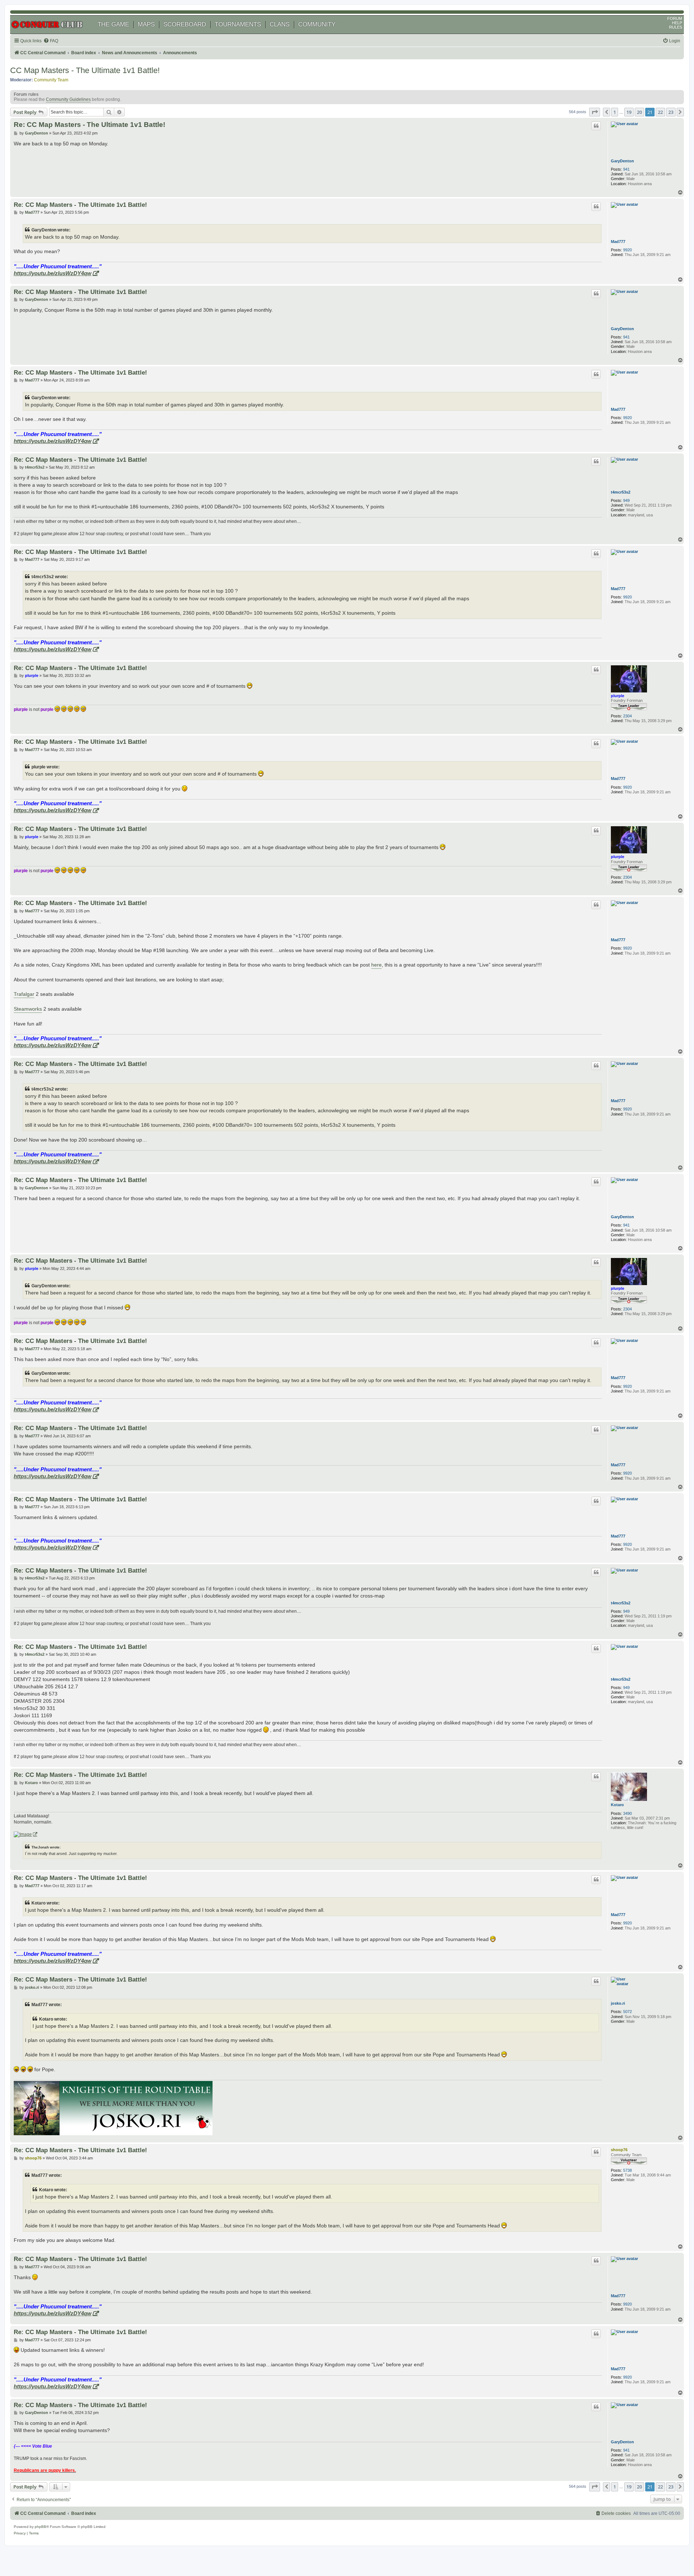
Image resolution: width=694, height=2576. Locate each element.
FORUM (675, 18)
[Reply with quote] (596, 126)
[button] (595, 112)
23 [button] (671, 112)
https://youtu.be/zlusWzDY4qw (53, 273)
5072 (627, 2012)
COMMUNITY (317, 24)
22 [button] (660, 112)
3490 (627, 1813)
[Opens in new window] (25, 1835)
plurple (618, 696)
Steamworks (28, 1009)
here (376, 965)
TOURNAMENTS (238, 24)
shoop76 (619, 2150)
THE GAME (113, 24)
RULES (676, 27)
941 (626, 169)
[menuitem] (51, 41)
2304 (627, 716)
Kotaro (617, 1805)
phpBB (40, 2527)
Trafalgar (24, 994)
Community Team (51, 80)
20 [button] (639, 112)
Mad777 (618, 242)
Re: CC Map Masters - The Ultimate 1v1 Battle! (89, 125)
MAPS (146, 24)
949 (626, 500)
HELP (677, 23)
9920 (627, 250)
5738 (627, 2170)
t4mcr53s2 (621, 492)
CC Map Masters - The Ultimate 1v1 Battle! (85, 70)
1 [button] (615, 112)
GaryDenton (622, 161)
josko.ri (618, 2003)
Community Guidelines (68, 99)
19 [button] (629, 112)
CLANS (280, 24)
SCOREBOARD (185, 24)
